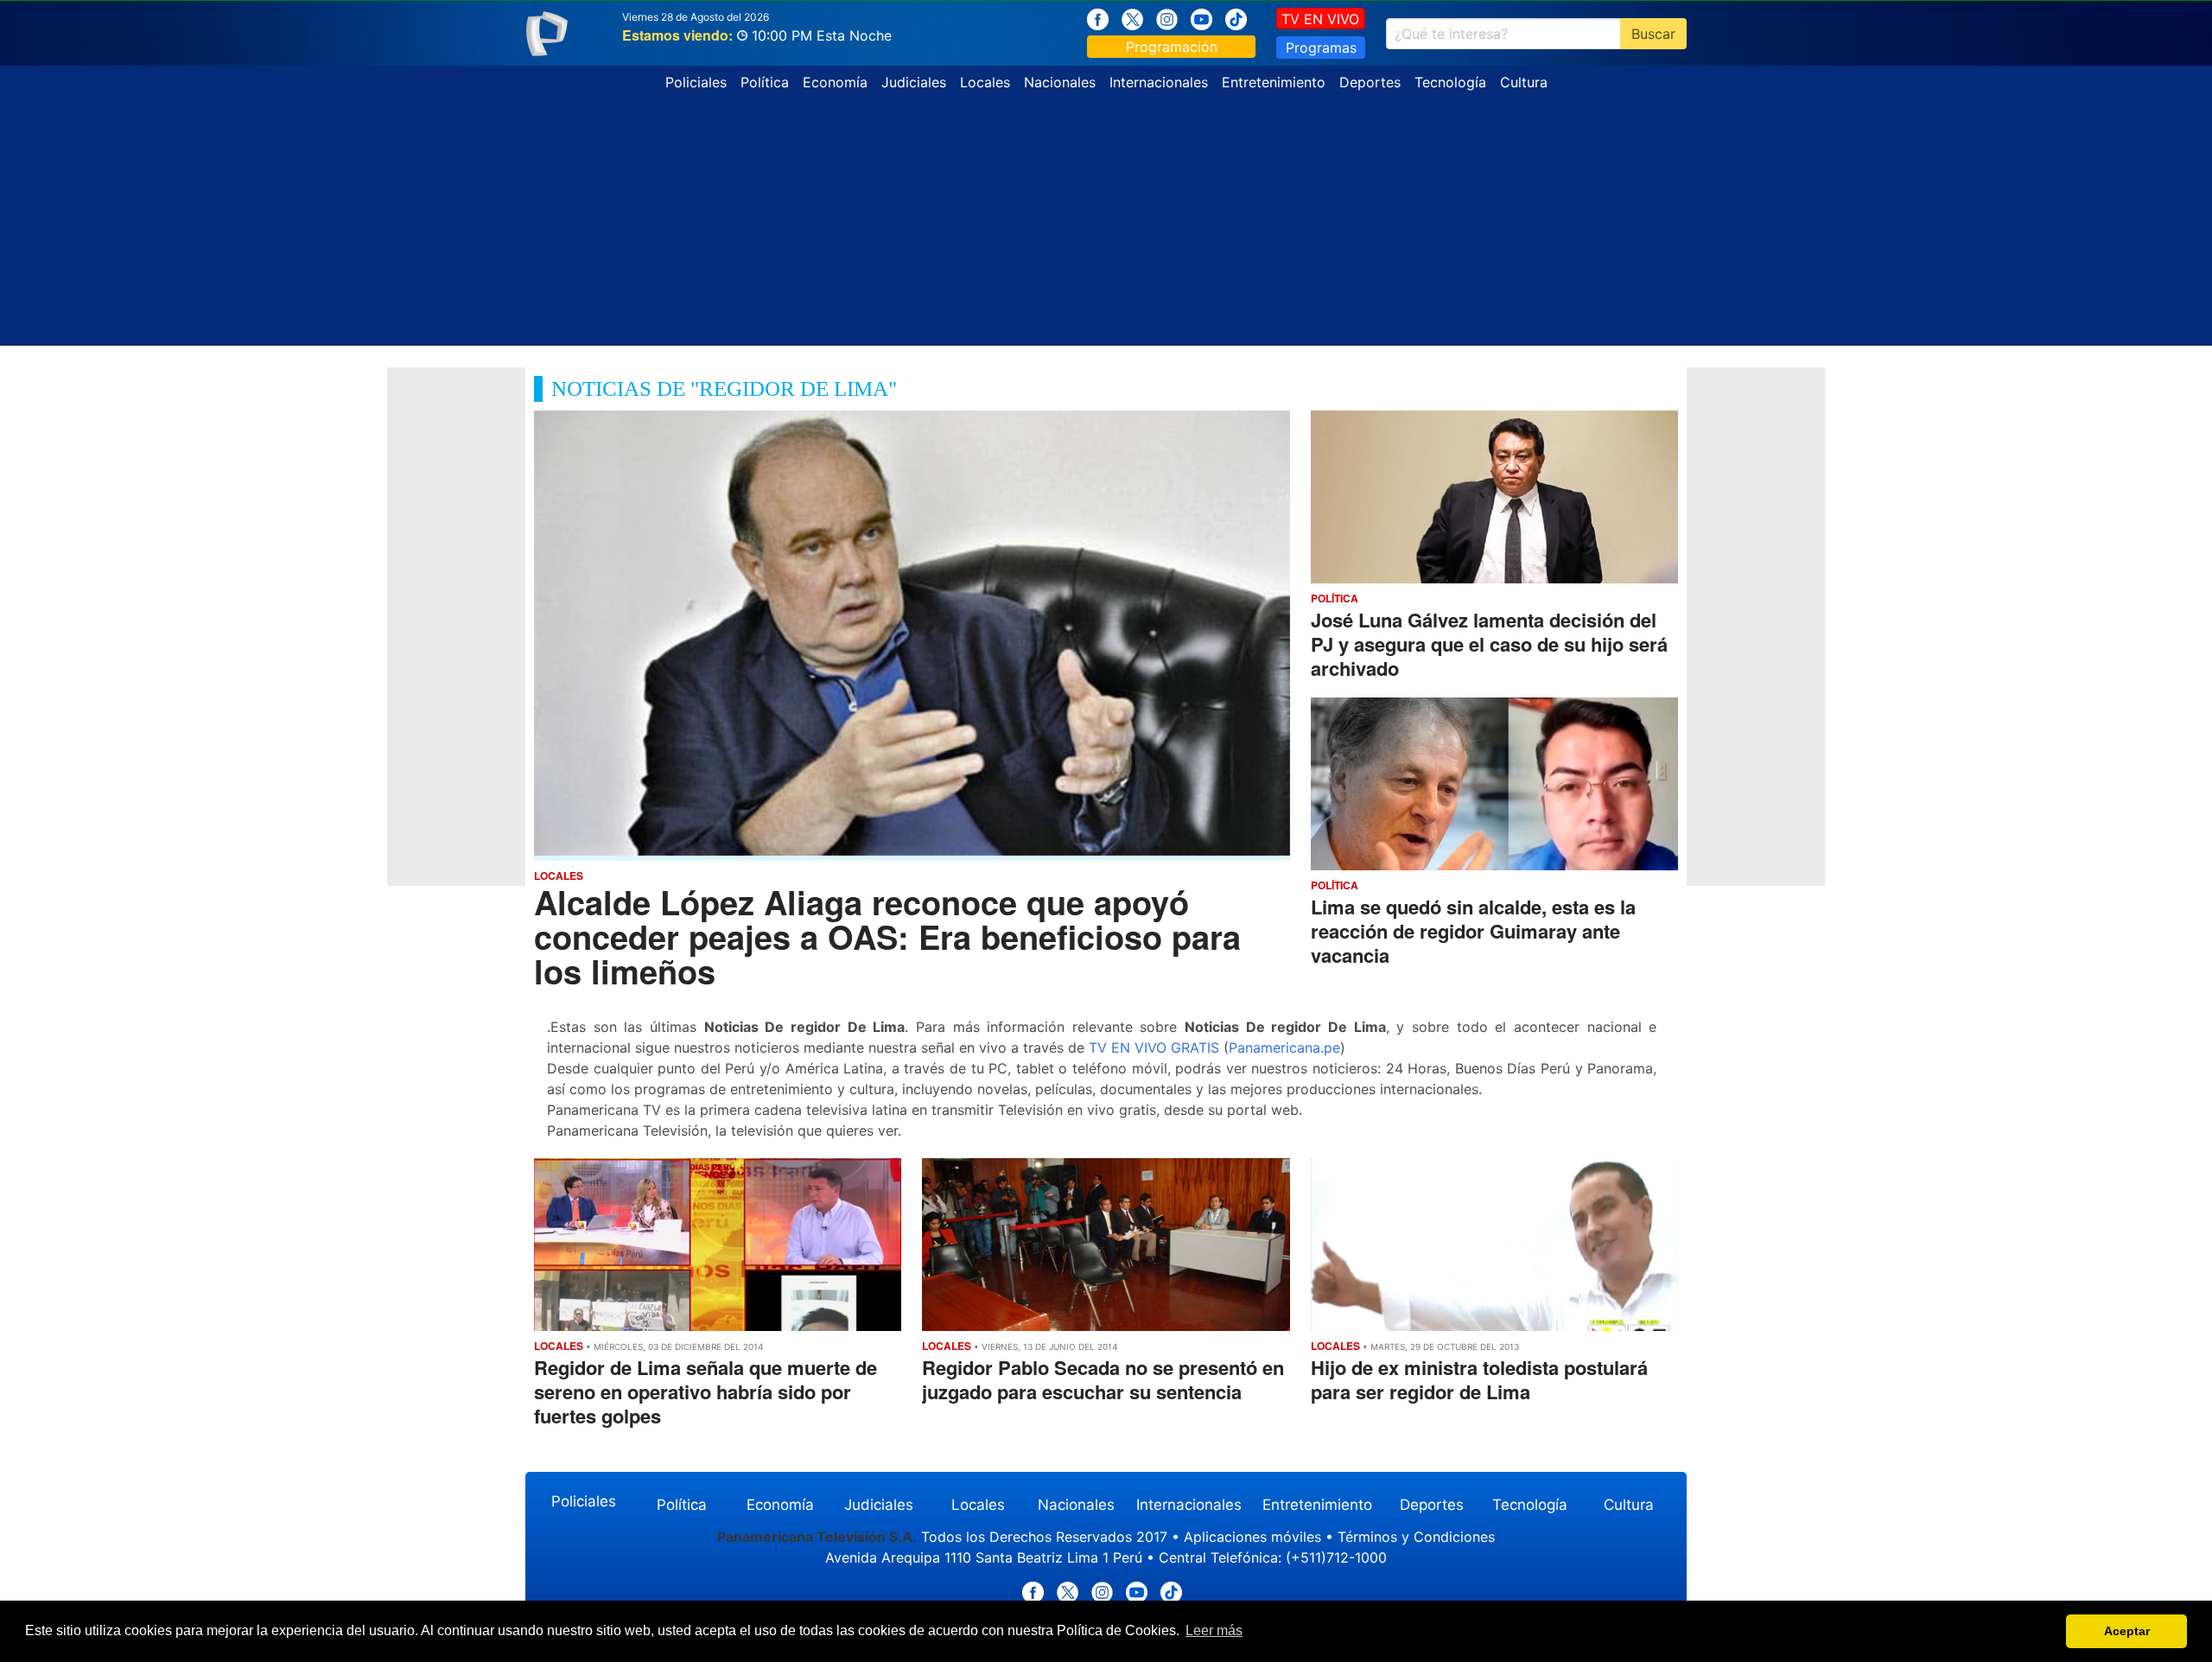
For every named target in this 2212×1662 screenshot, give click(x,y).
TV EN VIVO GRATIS (1154, 1048)
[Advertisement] (1106, 225)
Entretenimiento (1274, 82)
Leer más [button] (1214, 1630)
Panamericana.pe (1284, 1048)
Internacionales (1159, 82)
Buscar (1653, 34)
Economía (835, 82)
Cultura (1524, 82)
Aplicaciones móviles (1252, 1537)
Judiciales (914, 82)
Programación (1172, 47)
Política (765, 82)
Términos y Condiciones (1416, 1537)
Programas (1321, 48)
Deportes (1370, 82)
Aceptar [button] (2127, 1631)
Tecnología (1450, 82)
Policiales (696, 82)
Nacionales (1060, 82)
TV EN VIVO (1320, 19)
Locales (985, 82)
